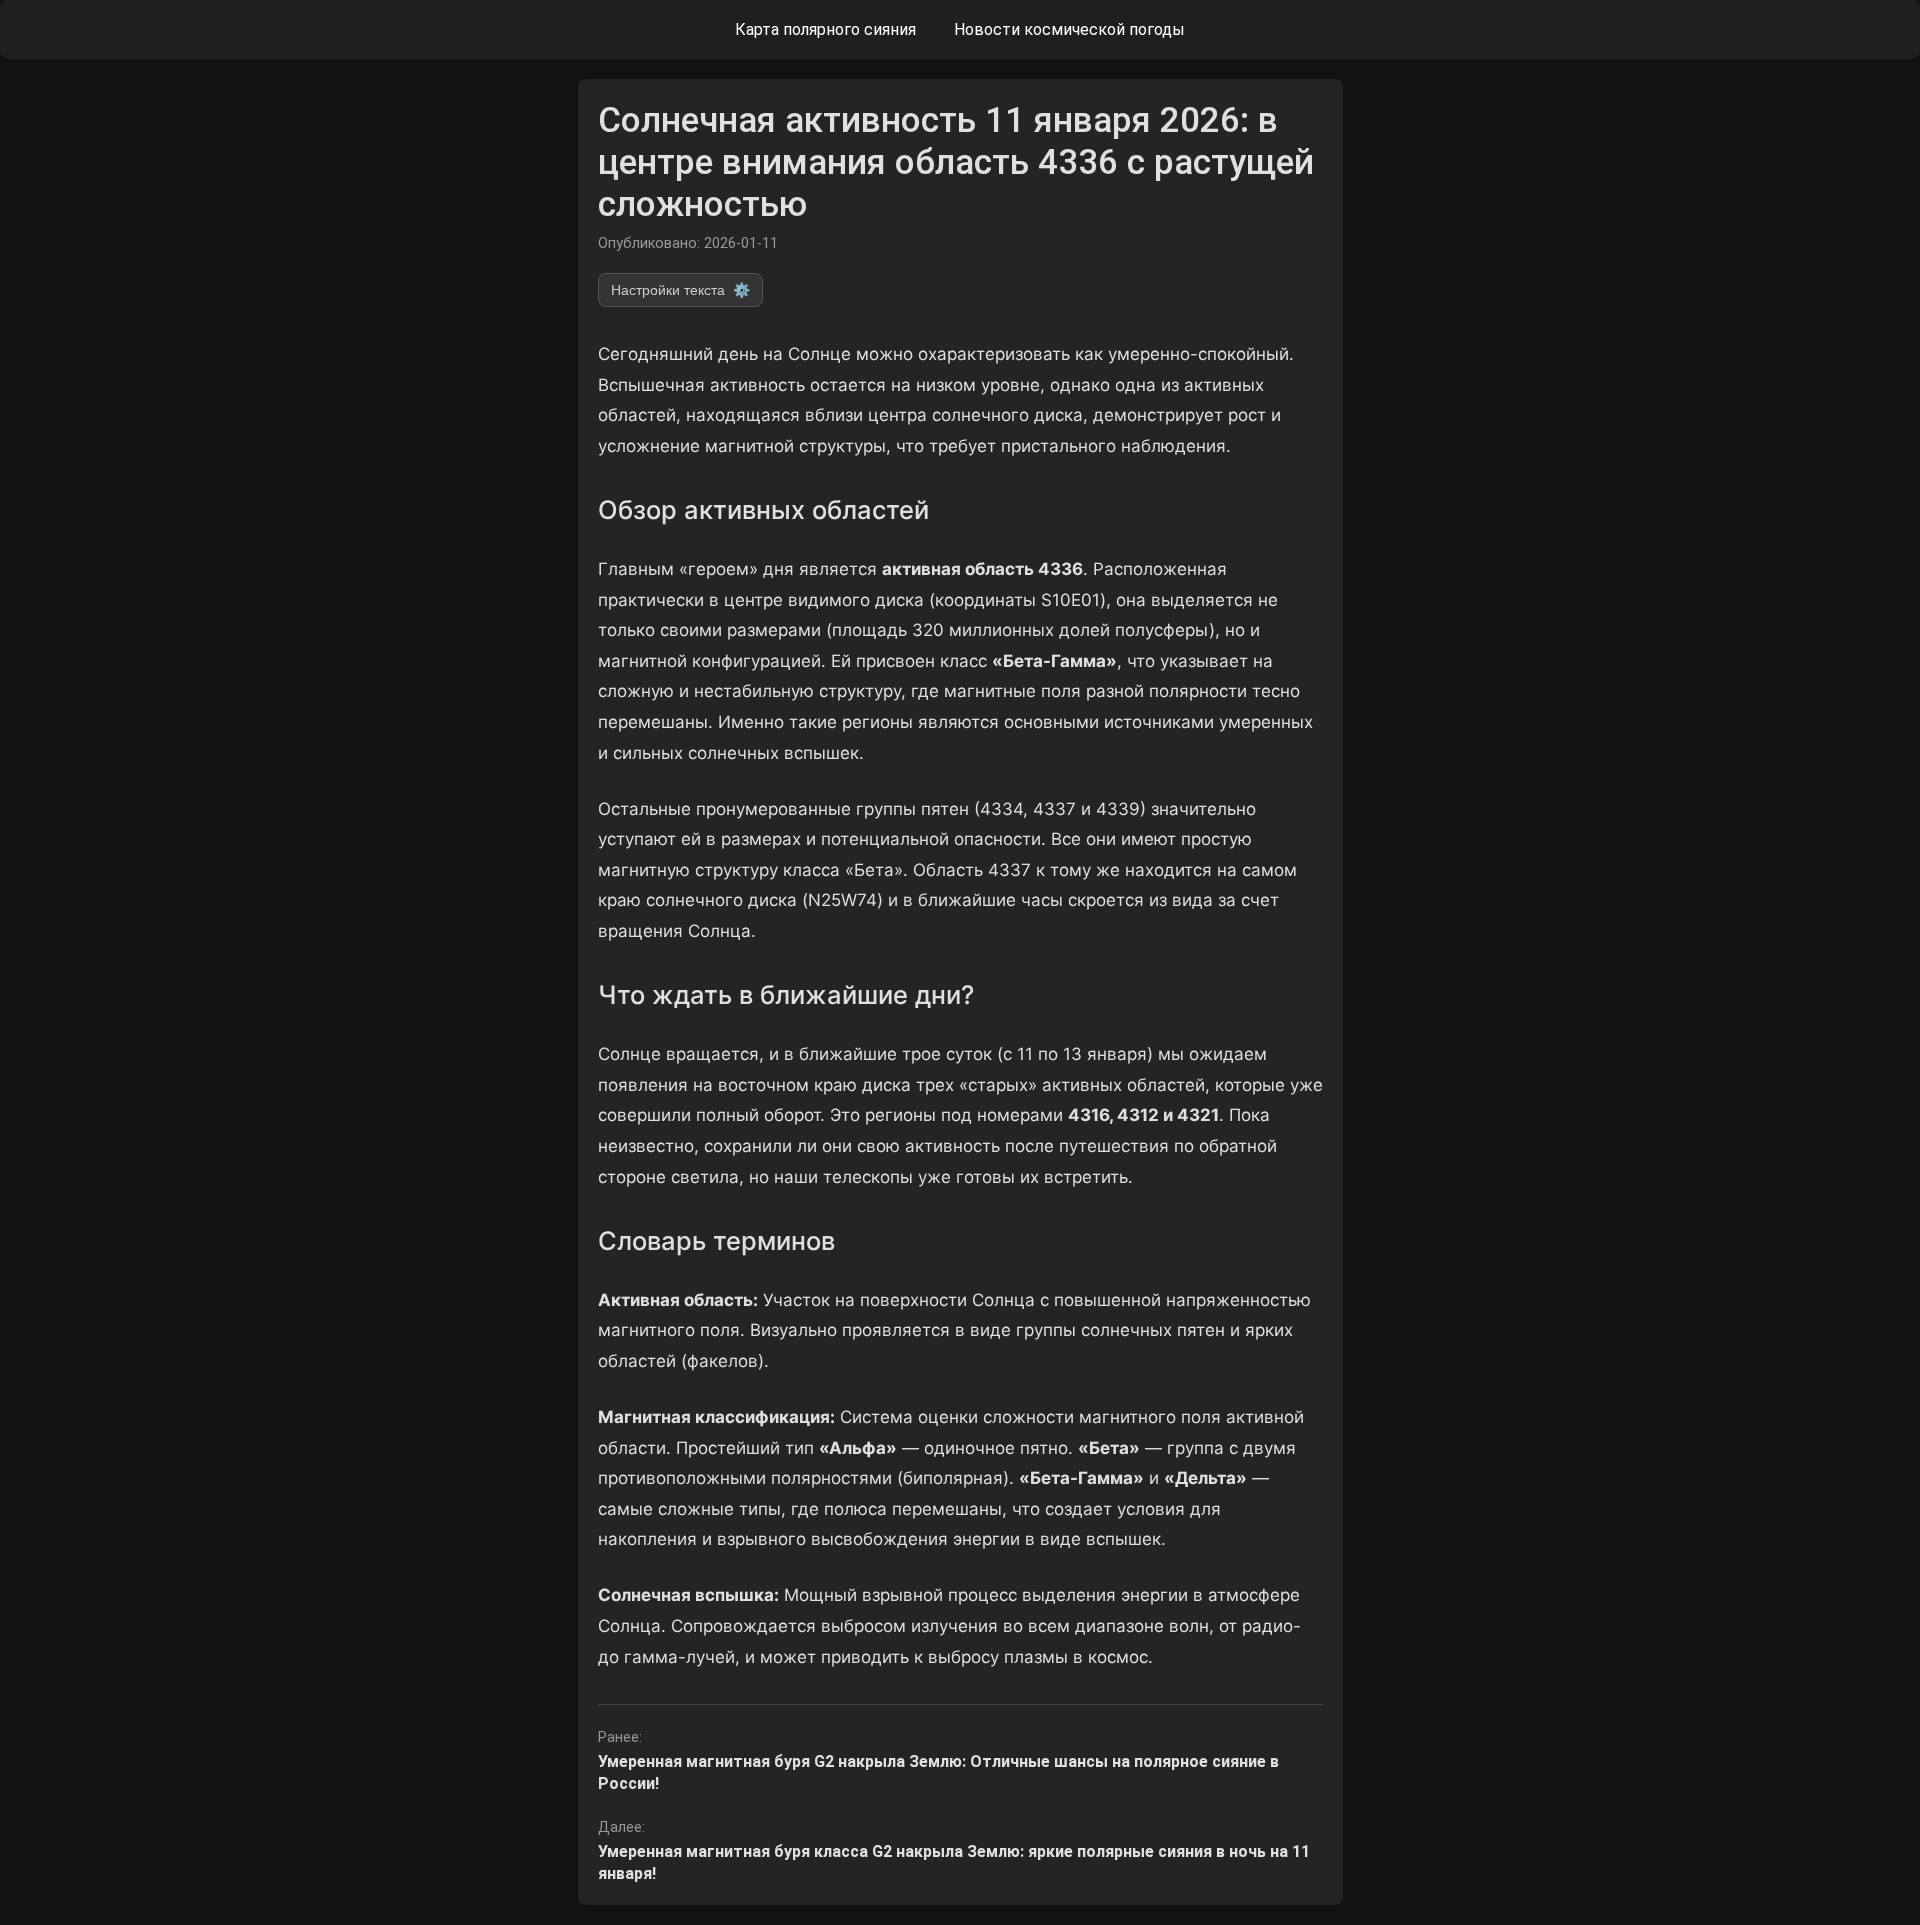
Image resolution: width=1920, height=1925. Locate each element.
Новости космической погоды (1069, 29)
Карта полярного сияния (825, 29)
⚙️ (680, 290)
